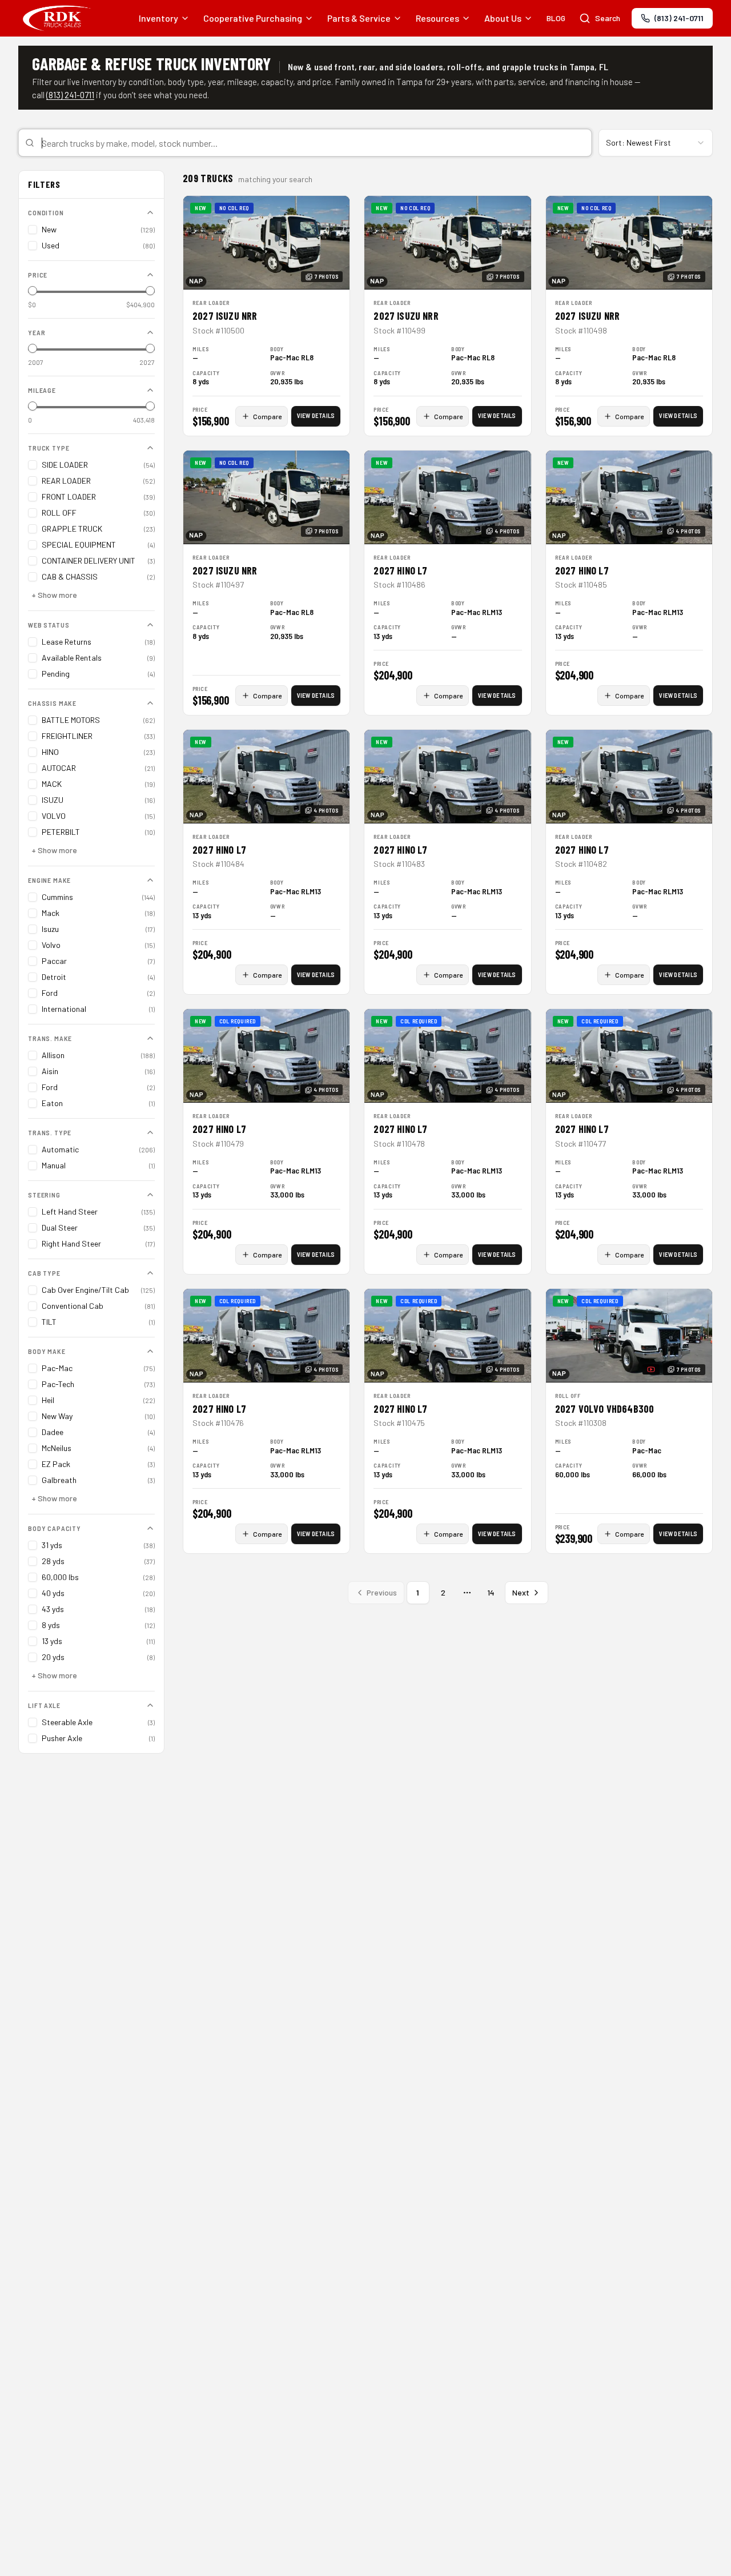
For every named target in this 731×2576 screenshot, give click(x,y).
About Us (503, 18)
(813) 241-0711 (70, 95)
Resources (437, 18)
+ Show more (54, 595)
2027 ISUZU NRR (225, 316)
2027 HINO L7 (400, 570)
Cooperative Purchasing (253, 18)
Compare (267, 416)
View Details (316, 415)
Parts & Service (359, 18)
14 (491, 1592)
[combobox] (305, 143)
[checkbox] (33, 230)
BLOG (556, 18)
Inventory (158, 18)
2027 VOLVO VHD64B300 (605, 1409)
